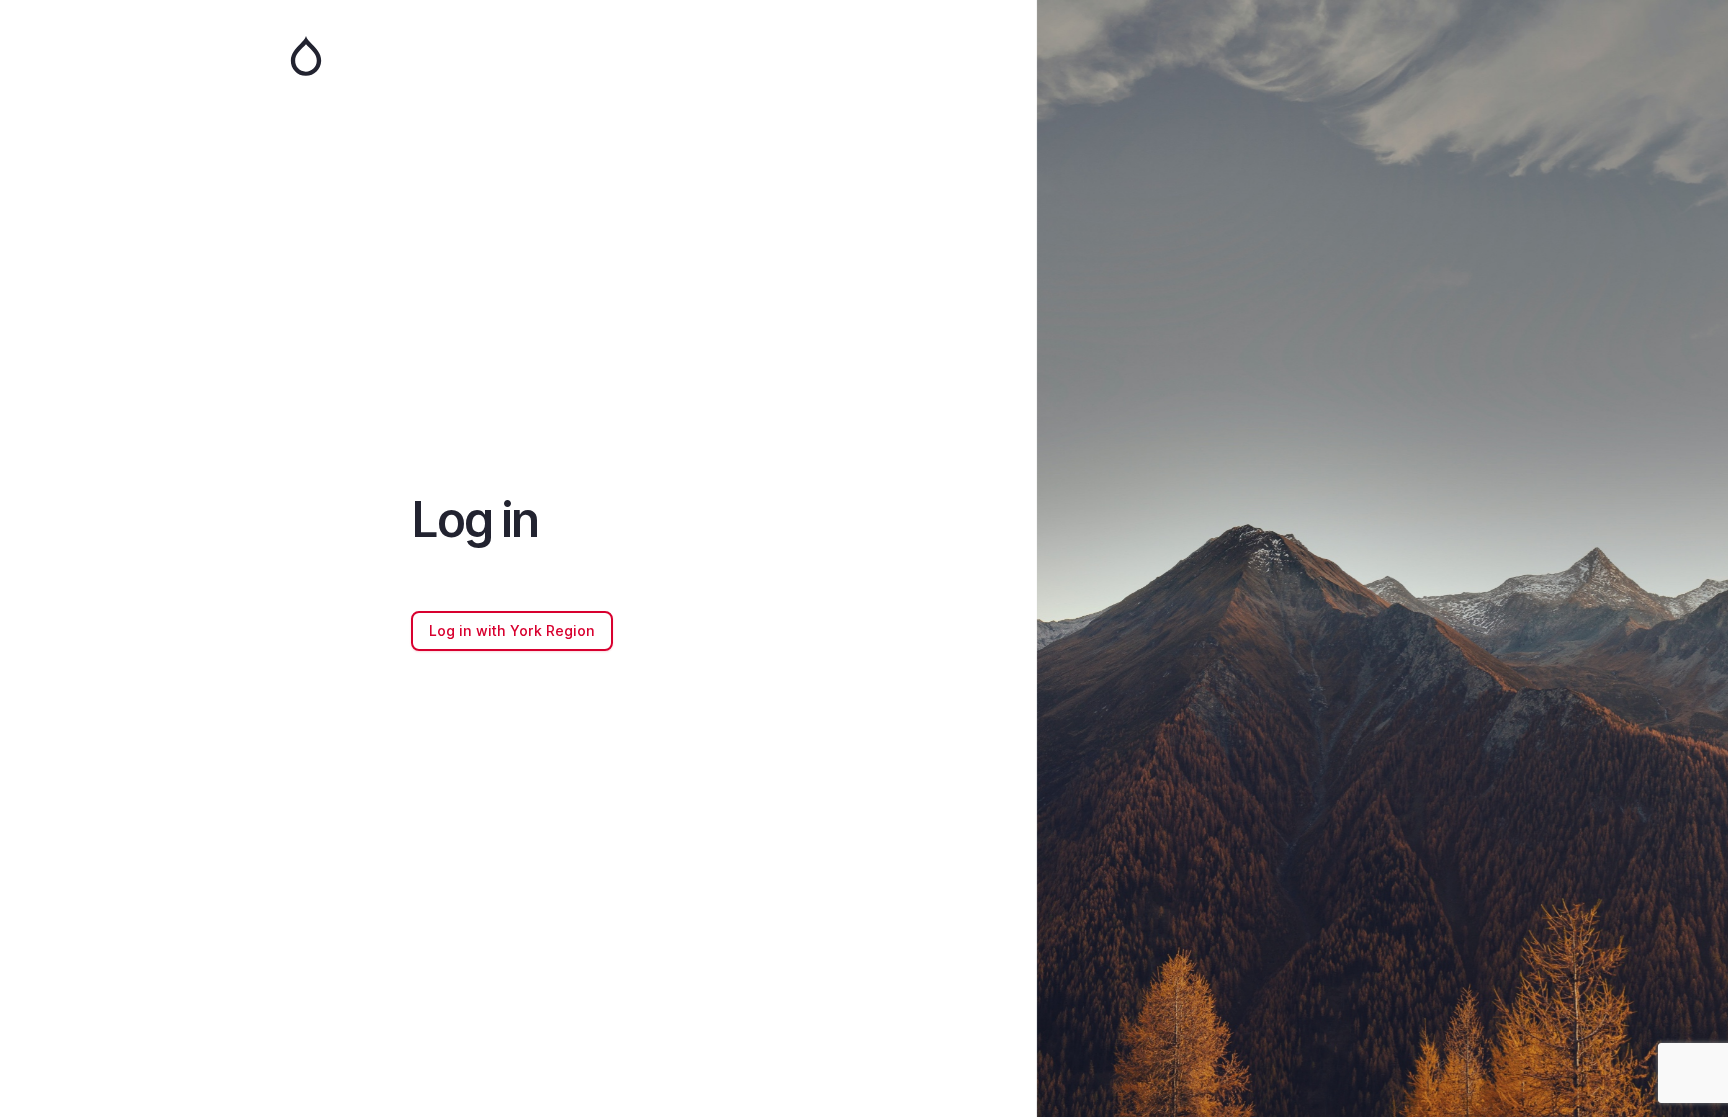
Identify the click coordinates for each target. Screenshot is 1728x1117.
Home (518, 56)
